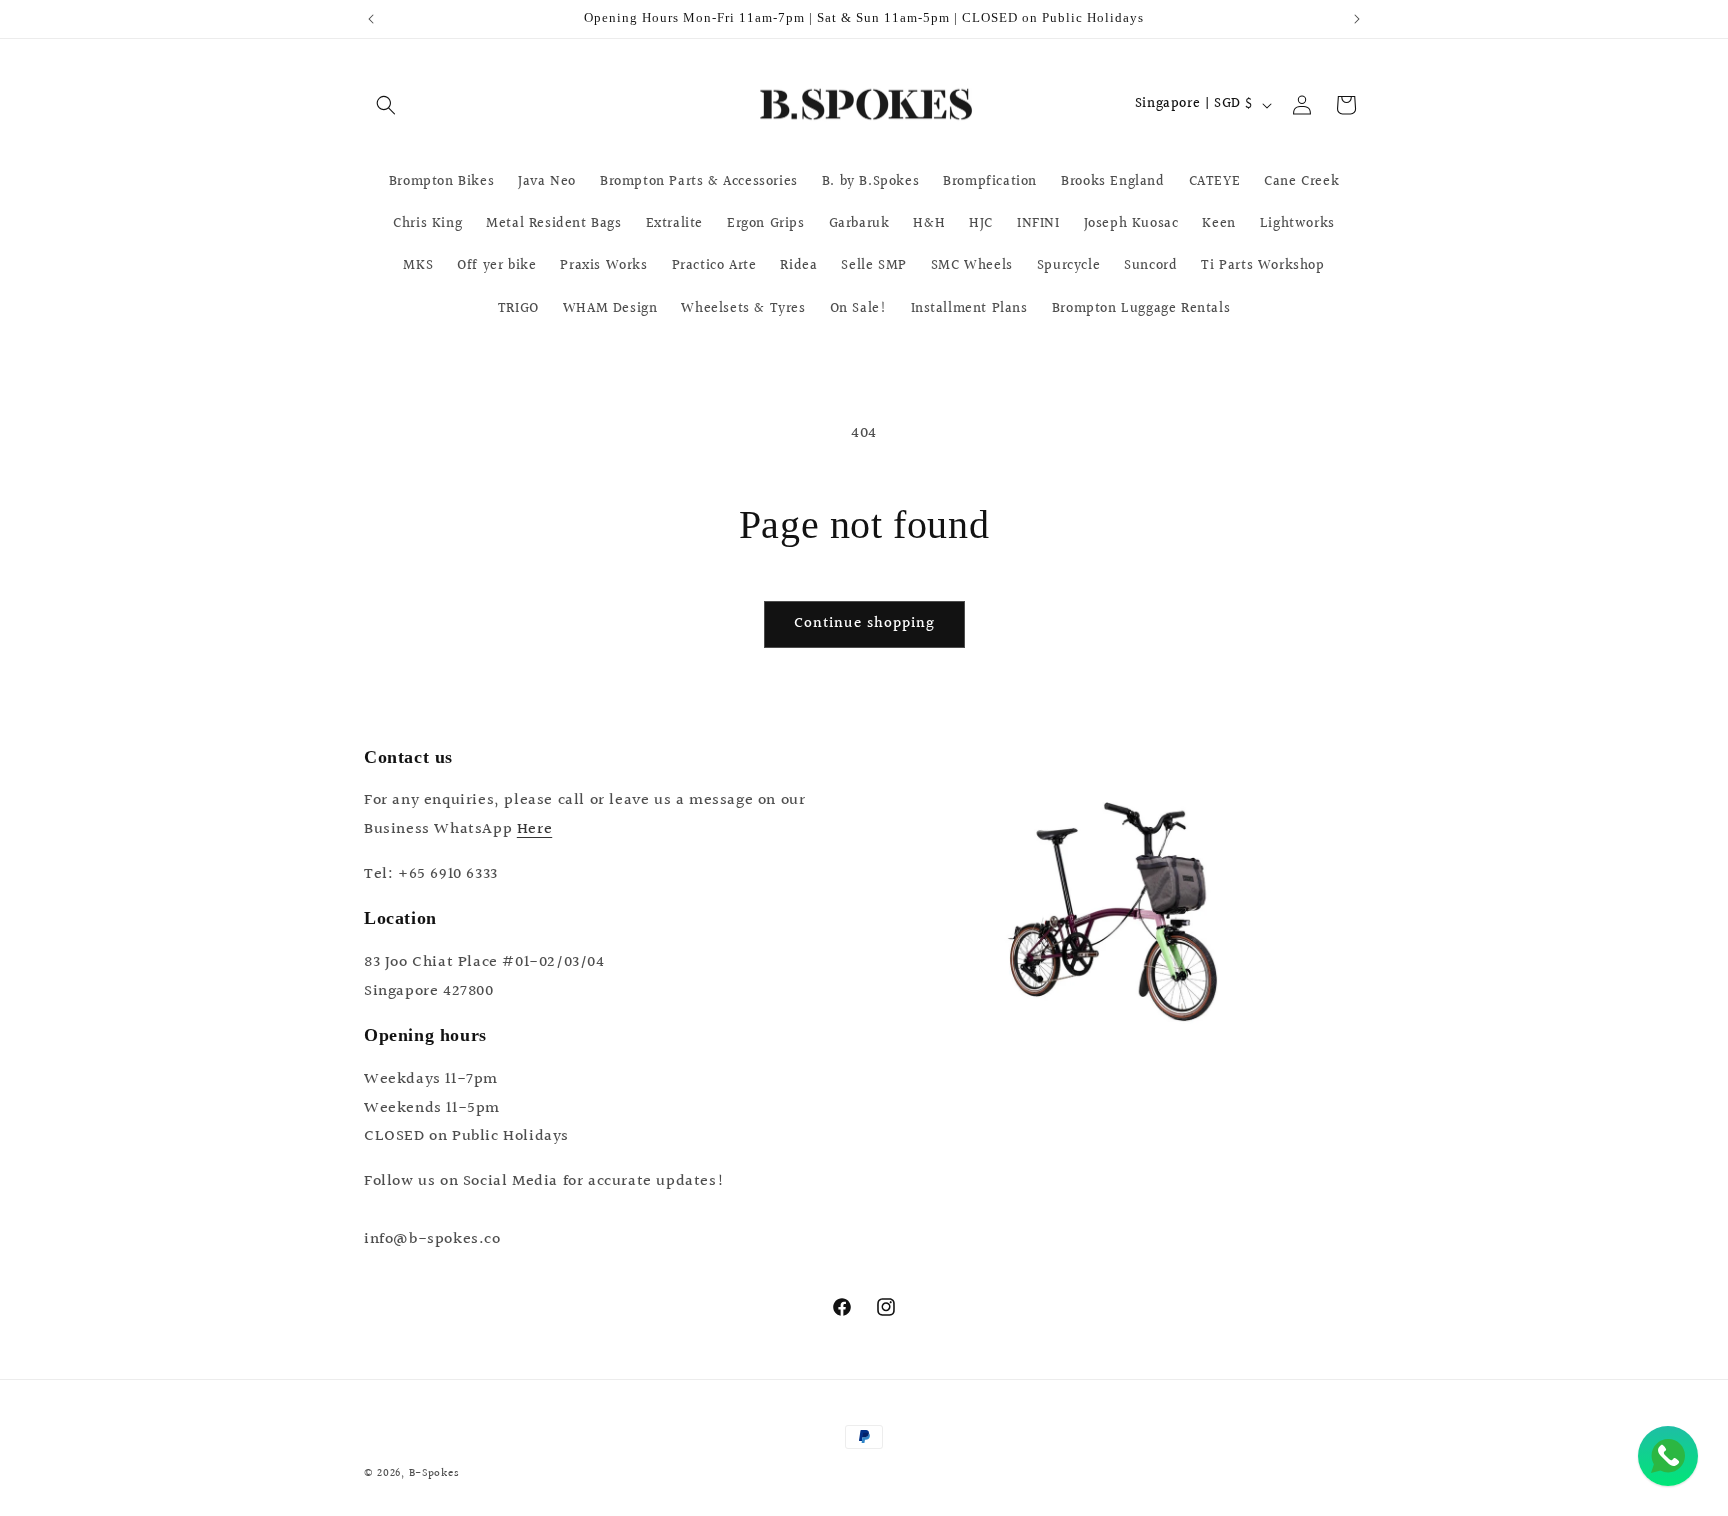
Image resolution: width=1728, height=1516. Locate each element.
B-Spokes (434, 1473)
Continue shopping (864, 623)
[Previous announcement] (371, 19)
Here (534, 829)
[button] (386, 105)
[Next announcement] (1357, 19)
